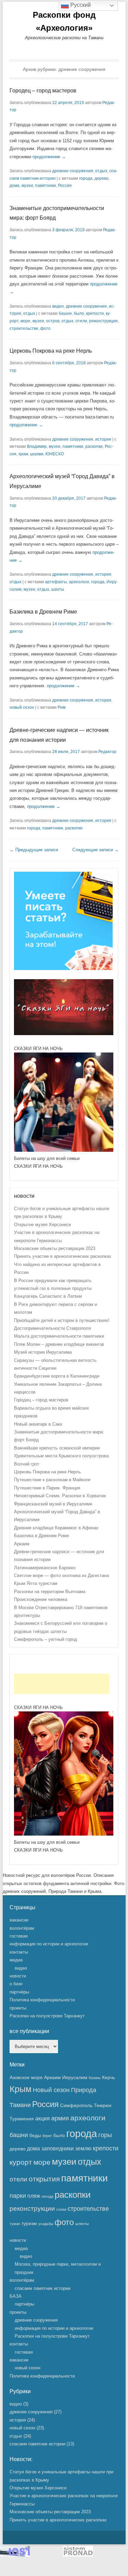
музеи (27, 186)
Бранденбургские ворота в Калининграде (57, 1376)
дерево (102, 178)
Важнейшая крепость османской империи (57, 1448)
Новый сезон (51, 2090)
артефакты (56, 582)
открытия (44, 2179)
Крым (20, 2089)
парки (18, 2196)
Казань (95, 2078)
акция (42, 2118)
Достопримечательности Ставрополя (52, 1328)
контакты (19, 1952)
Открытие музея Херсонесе (42, 1225)
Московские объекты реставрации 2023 (55, 1248)
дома (15, 186)
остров (53, 321)
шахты (58, 589)
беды (35, 2135)
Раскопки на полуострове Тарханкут (47, 2016)
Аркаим (22, 1544)
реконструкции (103, 321)
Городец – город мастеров (43, 91)
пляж (34, 2196)
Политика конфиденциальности (42, 2000)
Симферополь (76, 2105)
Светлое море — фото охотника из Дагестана (61, 1576)
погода (47, 2196)
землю (83, 2148)
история (103, 439)
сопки (61, 2209)
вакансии (19, 1920)
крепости (95, 313)
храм (23, 454)
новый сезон (22, 707)
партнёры (19, 1992)
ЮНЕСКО (55, 454)
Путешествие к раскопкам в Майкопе (52, 1480)
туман (15, 2224)
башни (65, 313)
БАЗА (16, 2296)
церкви (37, 454)
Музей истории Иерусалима (43, 1352)
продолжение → (49, 157)
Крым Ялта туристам (36, 1583)
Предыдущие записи (34, 850)
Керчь (109, 2077)
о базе (16, 1984)
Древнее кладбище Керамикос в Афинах (56, 1528)
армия (60, 2118)
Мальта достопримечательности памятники (59, 1336)
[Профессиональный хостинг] (15, 2555)
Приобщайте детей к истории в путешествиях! (62, 1320)
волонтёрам (22, 1928)
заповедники (58, 2148)
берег (47, 2136)
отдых (101, 171)
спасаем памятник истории (42, 2288)
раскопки (94, 446)
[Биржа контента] (63, 968)
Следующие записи (96, 850)
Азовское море (26, 2077)
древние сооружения (73, 171)
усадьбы (46, 2224)
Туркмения (22, 2119)
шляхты (82, 2224)
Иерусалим (75, 2077)
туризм (29, 2223)
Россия (65, 186)
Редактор (107, 752)
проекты (18, 2008)
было (79, 313)
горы (105, 2135)
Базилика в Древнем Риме (43, 612)
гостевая (19, 1936)
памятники (46, 186)
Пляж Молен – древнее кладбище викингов (59, 1344)
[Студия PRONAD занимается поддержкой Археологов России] (78, 2555)
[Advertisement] (62, 1684)
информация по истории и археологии (49, 1944)
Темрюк (103, 2105)
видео (58, 306)
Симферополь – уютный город (46, 1639)
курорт (21, 2162)
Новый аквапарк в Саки (38, 1424)
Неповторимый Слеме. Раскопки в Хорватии (60, 1496)
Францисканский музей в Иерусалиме (53, 1504)
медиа (16, 1960)
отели (81, 321)
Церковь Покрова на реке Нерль (51, 351)
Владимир (37, 446)
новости (18, 1976)
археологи (79, 582)
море (25, 321)
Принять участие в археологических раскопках (63, 1256)
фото (45, 328)
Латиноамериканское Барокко (45, 1568)
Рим (62, 707)
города (86, 178)
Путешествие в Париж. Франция (47, 1488)
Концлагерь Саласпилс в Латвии (48, 1296)
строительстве (24, 328)
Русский (80, 5)
